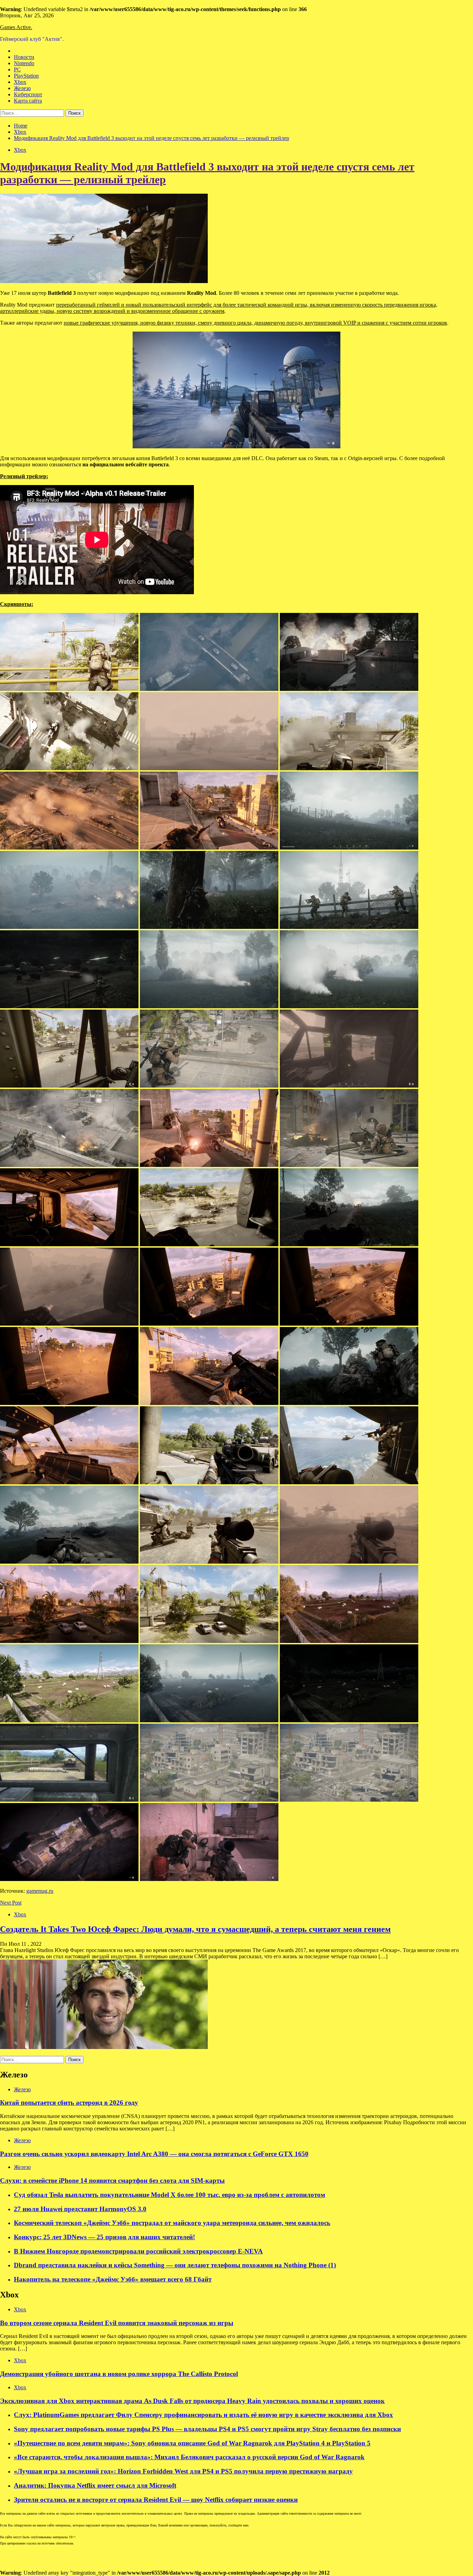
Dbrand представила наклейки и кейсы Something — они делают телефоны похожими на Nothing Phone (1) (175, 2265)
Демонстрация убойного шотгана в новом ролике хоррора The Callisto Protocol (119, 2374)
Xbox (20, 82)
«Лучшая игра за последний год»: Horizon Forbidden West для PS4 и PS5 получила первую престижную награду (183, 2471)
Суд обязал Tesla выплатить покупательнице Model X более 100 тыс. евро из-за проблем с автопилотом (169, 2195)
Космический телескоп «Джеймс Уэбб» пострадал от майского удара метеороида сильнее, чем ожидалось (172, 2223)
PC (17, 69)
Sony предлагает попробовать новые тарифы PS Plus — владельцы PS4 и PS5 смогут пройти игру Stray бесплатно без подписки (207, 2429)
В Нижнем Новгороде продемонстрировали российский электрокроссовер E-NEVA (138, 2251)
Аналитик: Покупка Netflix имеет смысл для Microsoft (95, 2485)
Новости (24, 57)
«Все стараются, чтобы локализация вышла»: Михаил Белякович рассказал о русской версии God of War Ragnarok (189, 2457)
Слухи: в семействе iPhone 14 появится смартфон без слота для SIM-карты (112, 2181)
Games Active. (16, 27)
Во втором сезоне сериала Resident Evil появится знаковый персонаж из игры (117, 2323)
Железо (22, 88)
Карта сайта (28, 101)
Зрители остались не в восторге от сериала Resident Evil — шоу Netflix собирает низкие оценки (156, 2500)
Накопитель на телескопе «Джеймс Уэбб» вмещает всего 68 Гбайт (113, 2279)
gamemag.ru (40, 1891)
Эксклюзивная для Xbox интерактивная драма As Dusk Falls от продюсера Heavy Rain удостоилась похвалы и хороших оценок (192, 2401)
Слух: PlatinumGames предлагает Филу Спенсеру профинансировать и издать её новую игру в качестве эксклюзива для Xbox (203, 2415)
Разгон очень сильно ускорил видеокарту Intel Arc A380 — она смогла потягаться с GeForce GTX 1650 (154, 2154)
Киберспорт (28, 94)
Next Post (11, 1903)
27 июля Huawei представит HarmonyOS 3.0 (80, 2209)
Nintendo (24, 63)
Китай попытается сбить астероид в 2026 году (69, 2103)
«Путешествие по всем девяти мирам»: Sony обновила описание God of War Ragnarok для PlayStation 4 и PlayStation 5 (192, 2443)
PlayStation (26, 76)
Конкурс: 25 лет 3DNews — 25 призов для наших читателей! (104, 2237)
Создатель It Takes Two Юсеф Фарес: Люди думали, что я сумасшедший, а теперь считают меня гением (195, 1929)
